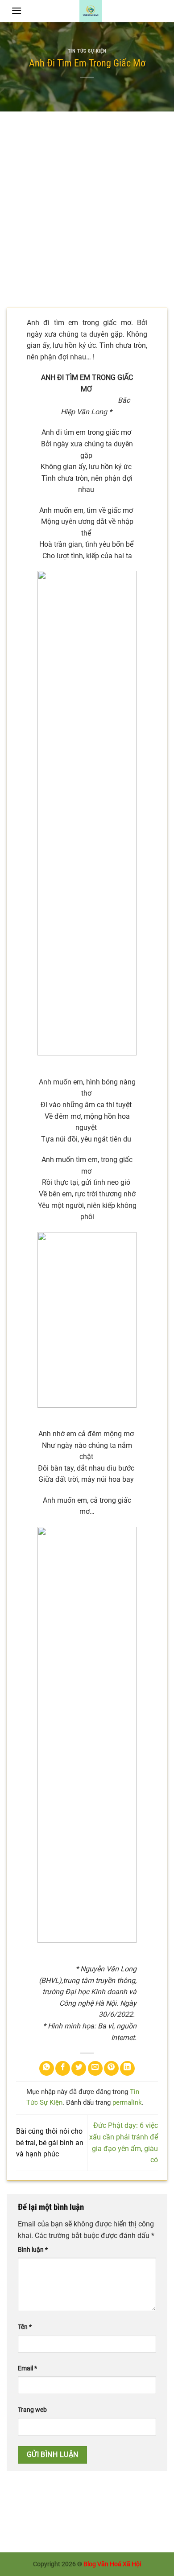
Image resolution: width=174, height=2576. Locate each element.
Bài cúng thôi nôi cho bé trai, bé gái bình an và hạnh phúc (50, 2143)
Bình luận (33, 2250)
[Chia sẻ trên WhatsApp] (47, 2068)
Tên (25, 2327)
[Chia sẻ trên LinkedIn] (127, 2068)
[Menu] (17, 10)
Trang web (32, 2410)
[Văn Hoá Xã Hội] (91, 11)
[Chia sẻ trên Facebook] (63, 2068)
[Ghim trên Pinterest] (111, 2068)
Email (27, 2368)
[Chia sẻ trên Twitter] (79, 2068)
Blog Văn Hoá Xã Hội (112, 2564)
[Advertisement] (87, 203)
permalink (127, 2102)
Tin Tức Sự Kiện (87, 51)
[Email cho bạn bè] (95, 2068)
